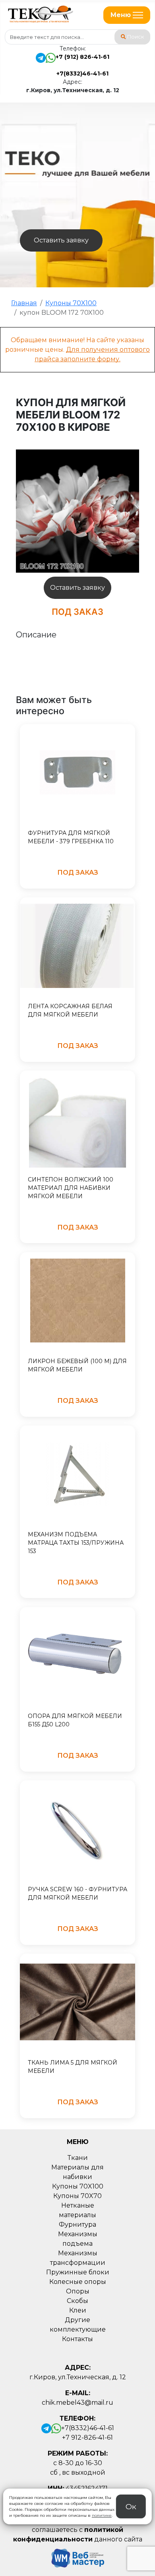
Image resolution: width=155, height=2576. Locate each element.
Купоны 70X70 (77, 2196)
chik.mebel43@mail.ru (77, 2403)
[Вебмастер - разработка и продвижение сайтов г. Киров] (76, 2558)
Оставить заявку (61, 240)
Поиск (136, 37)
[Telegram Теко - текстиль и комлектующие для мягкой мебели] (41, 65)
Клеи (78, 2310)
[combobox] (77, 37)
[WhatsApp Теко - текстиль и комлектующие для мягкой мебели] (51, 65)
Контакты (77, 2339)
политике (102, 2515)
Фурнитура (77, 2224)
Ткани (78, 2158)
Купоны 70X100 (78, 2186)
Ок (131, 2506)
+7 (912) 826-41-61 (82, 57)
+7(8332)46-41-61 (82, 74)
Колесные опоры (78, 2282)
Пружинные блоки (78, 2272)
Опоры (78, 2291)
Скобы (77, 2301)
